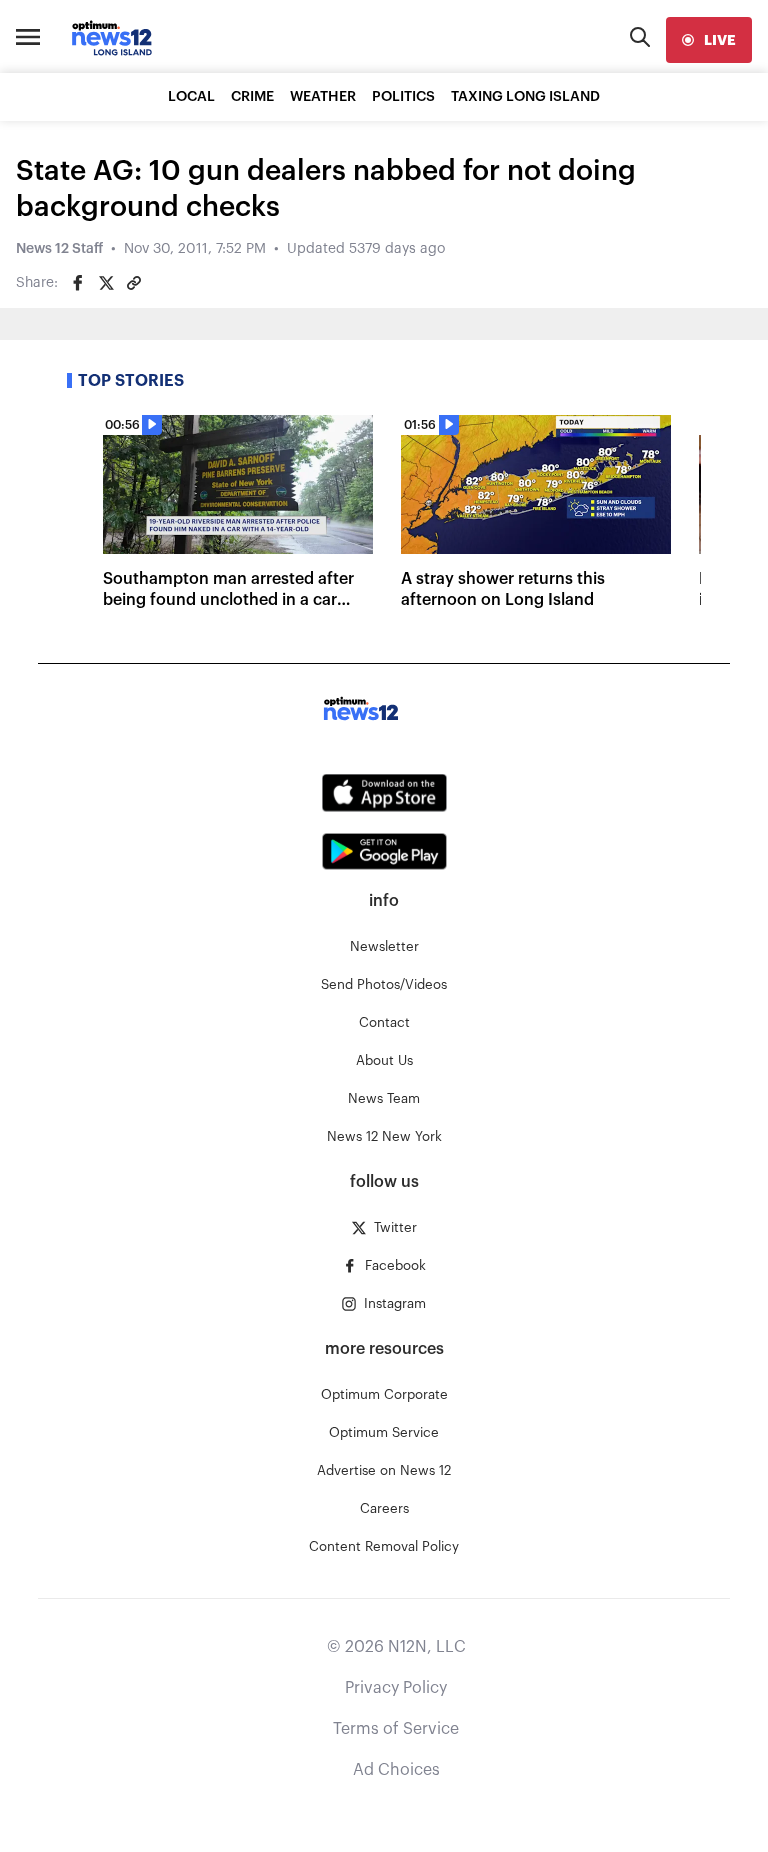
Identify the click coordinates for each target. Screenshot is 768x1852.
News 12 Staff (59, 249)
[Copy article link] (134, 283)
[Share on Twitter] (106, 283)
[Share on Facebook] (78, 283)
